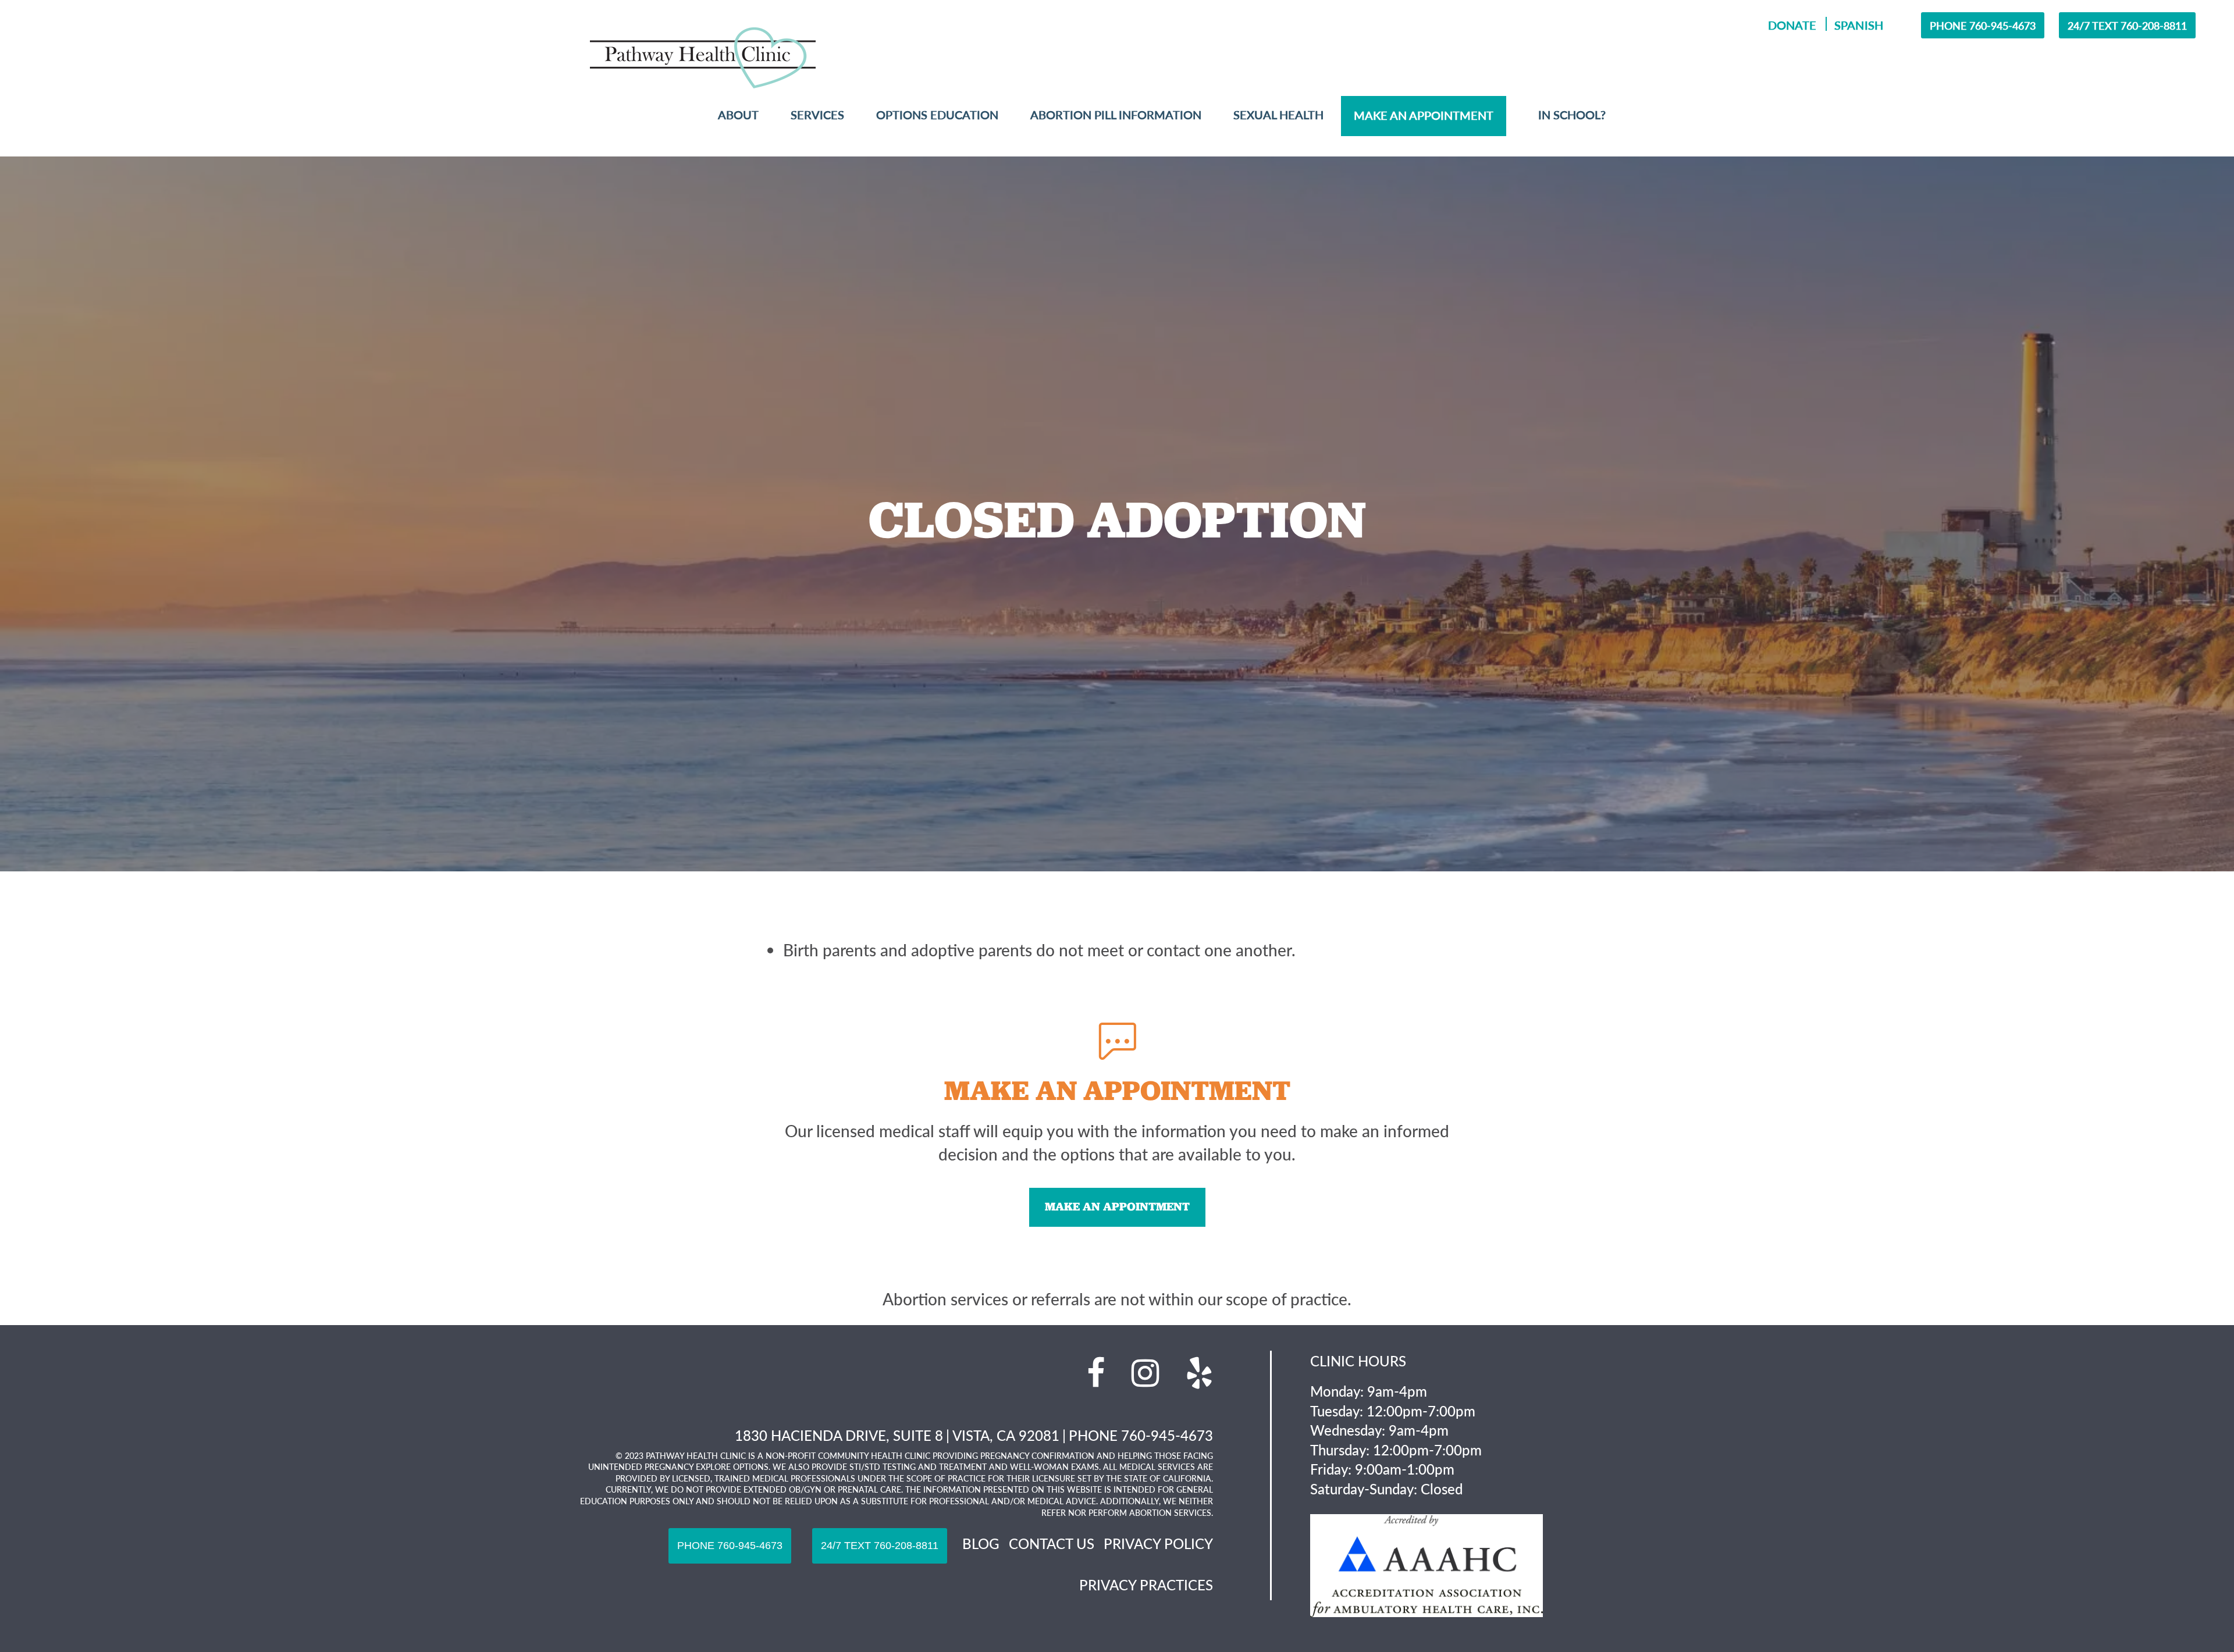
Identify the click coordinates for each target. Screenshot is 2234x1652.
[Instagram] (1145, 1373)
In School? (1572, 115)
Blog (981, 1543)
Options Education (937, 115)
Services (817, 115)
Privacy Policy (1158, 1543)
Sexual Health (1278, 115)
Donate (1792, 25)
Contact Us (1052, 1543)
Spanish (1858, 25)
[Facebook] (1096, 1373)
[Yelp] (1199, 1373)
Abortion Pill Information (1116, 115)
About (738, 115)
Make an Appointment (1117, 1206)
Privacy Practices (1146, 1585)
